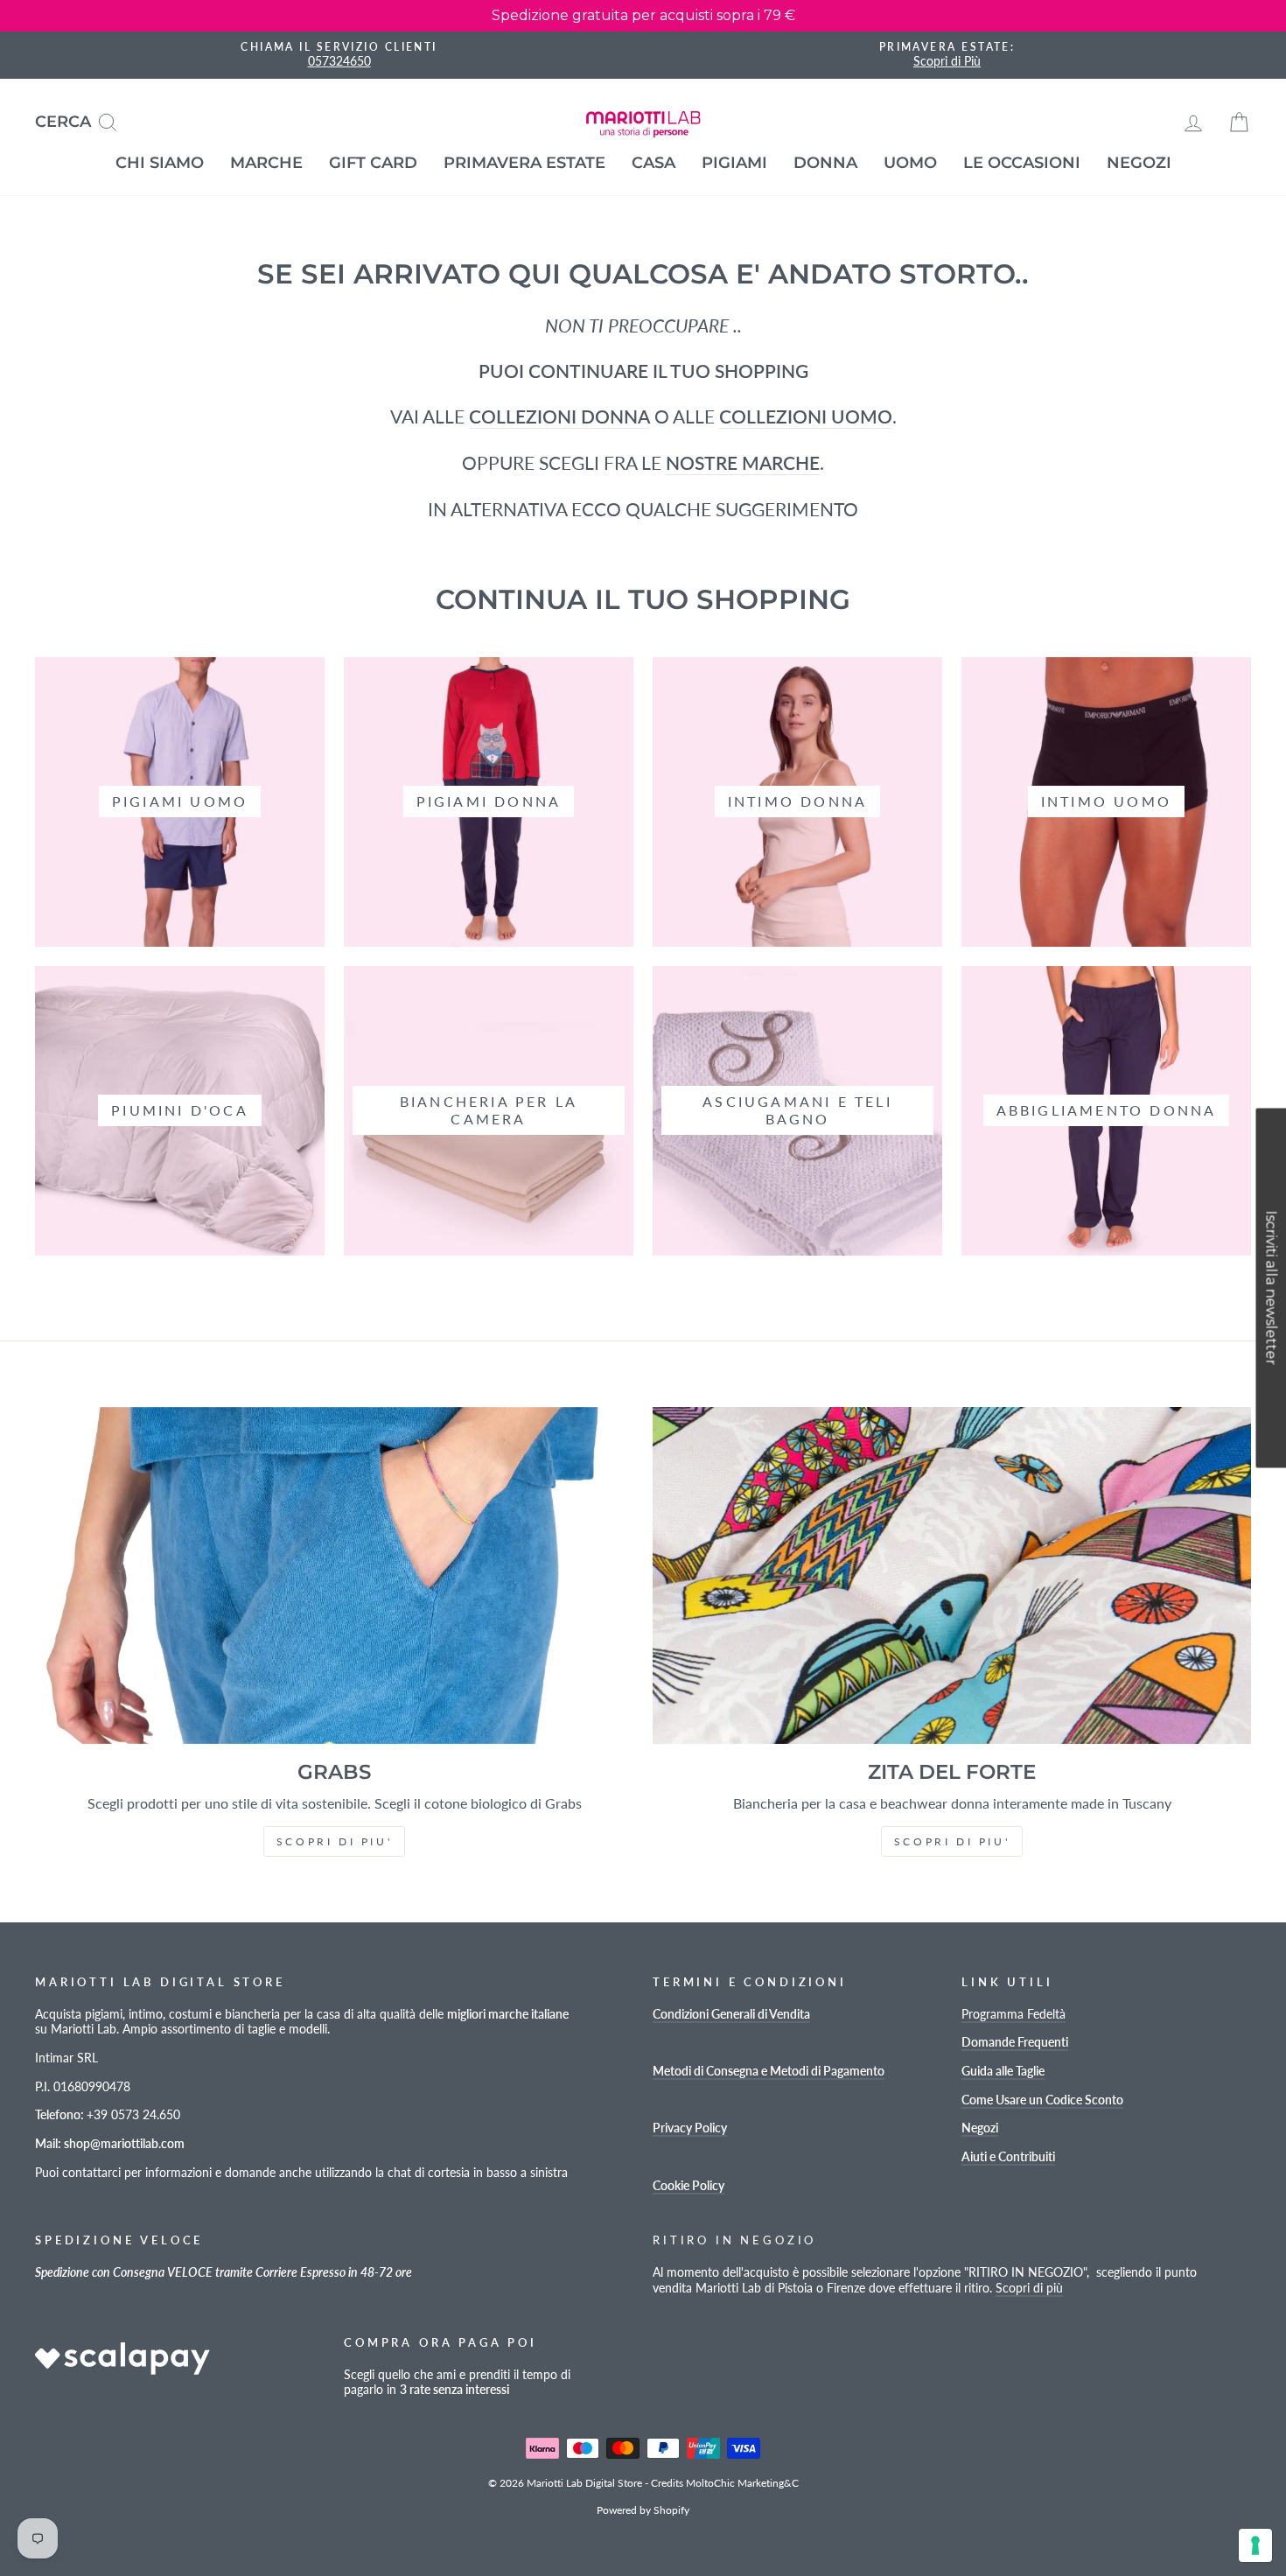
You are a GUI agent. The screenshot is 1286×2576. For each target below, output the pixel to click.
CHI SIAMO (160, 163)
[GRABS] (334, 1575)
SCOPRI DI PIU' (334, 1841)
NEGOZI (1139, 163)
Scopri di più (1029, 2288)
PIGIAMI (734, 163)
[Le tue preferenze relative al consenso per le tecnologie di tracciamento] (1255, 2545)
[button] (1271, 1288)
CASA (653, 163)
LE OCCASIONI (1022, 163)
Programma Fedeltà (1013, 2014)
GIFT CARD (373, 163)
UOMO (910, 163)
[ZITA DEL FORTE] (952, 1575)
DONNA (825, 163)
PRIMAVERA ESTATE (524, 163)
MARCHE (266, 163)
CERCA (83, 120)
